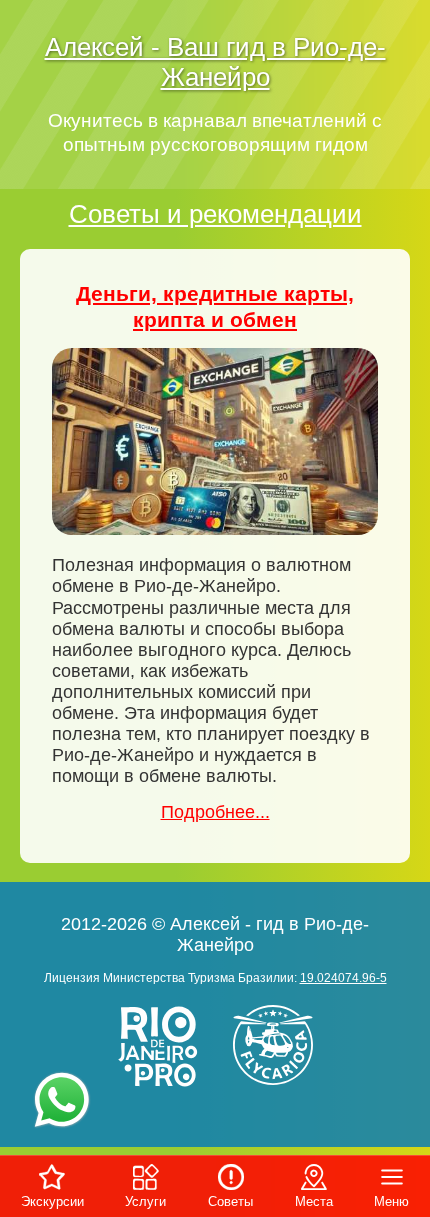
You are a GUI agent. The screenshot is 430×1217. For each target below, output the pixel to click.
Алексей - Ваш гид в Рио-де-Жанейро (215, 62)
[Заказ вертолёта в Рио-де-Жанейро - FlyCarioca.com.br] (280, 1089)
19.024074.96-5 (343, 978)
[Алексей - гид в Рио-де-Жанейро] (160, 1089)
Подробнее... (215, 812)
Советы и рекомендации (215, 214)
